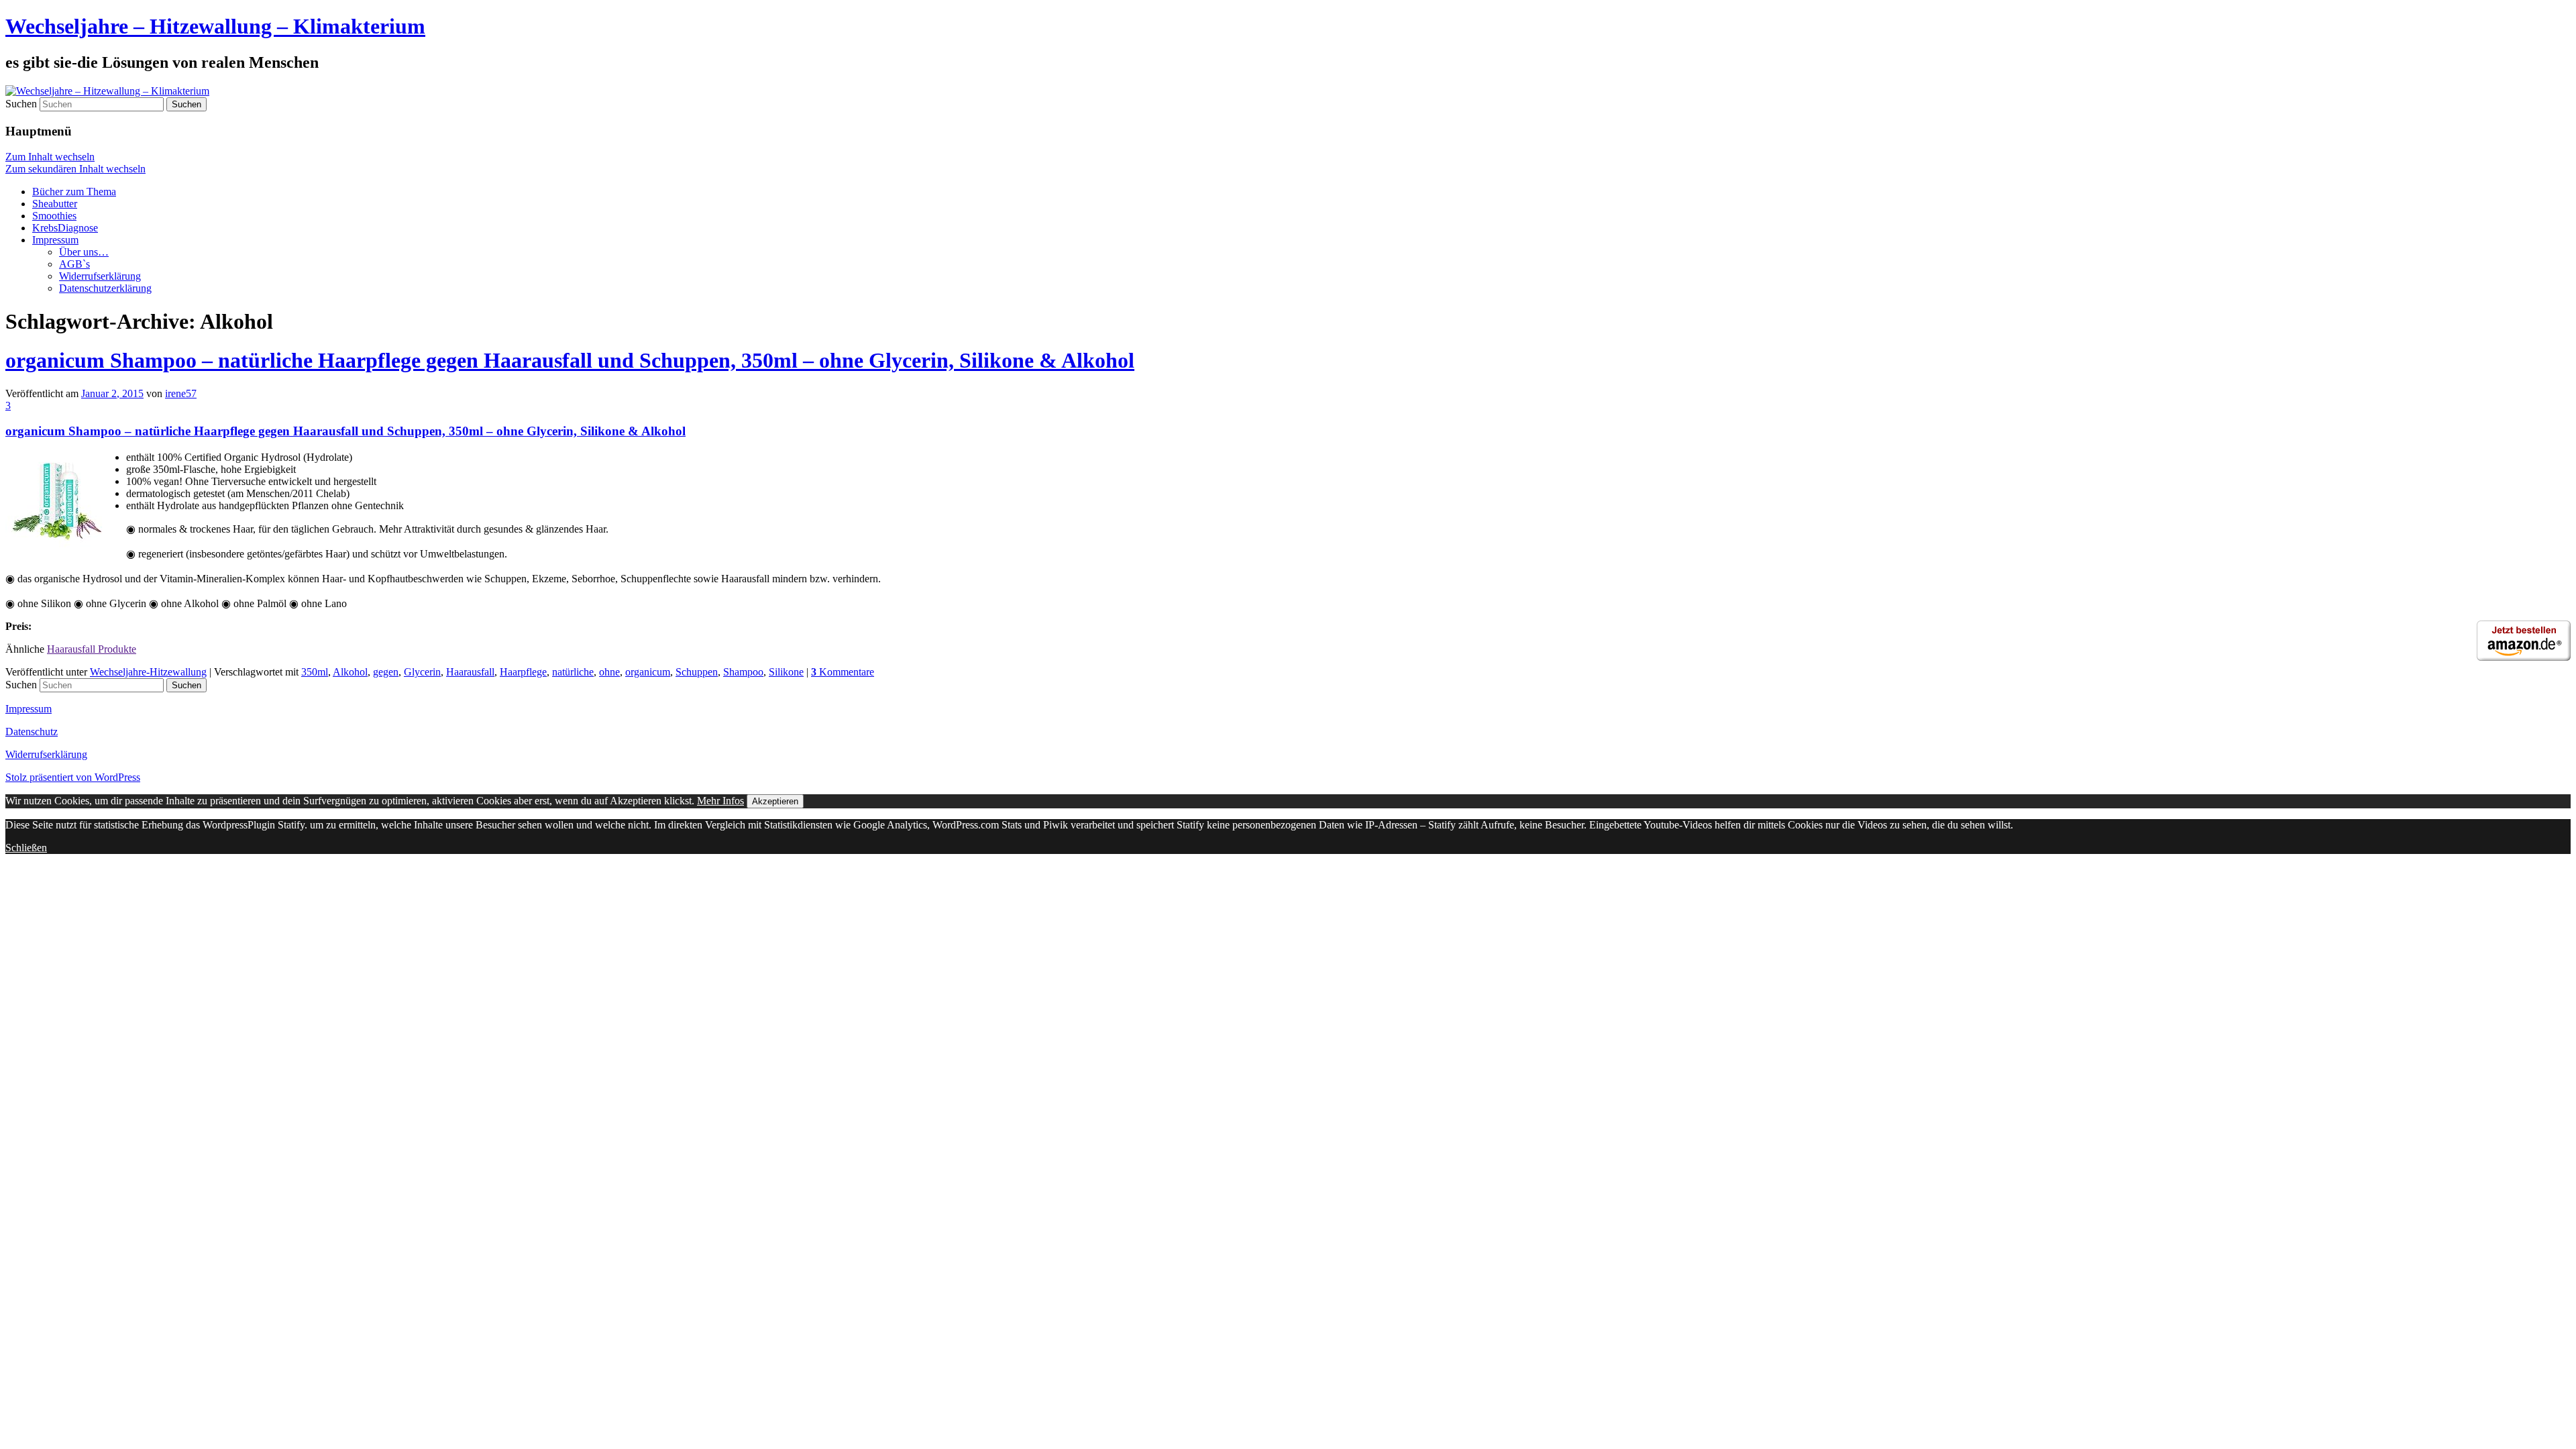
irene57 (181, 393)
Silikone (786, 672)
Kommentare (843, 672)
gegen (386, 672)
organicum (648, 672)
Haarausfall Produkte (92, 649)
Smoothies (54, 216)
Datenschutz (32, 732)
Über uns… (84, 252)
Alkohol (350, 672)
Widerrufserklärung (100, 276)
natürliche (573, 672)
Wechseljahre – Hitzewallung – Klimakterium (215, 26)
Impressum (55, 240)
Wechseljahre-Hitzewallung (148, 672)
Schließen (26, 848)
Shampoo (743, 672)
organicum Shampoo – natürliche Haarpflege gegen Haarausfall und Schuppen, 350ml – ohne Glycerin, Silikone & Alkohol (570, 360)
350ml (315, 672)
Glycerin (422, 672)
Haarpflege (523, 672)
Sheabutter (55, 204)
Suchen (21, 104)
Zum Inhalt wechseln (50, 157)
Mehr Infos (720, 801)
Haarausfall (470, 672)
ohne (609, 672)
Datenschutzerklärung (105, 288)
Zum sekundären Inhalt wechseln (75, 169)
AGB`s (74, 264)
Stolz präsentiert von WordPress (73, 777)
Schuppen (697, 672)
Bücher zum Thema (74, 192)
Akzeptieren (775, 801)
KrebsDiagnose (65, 228)
